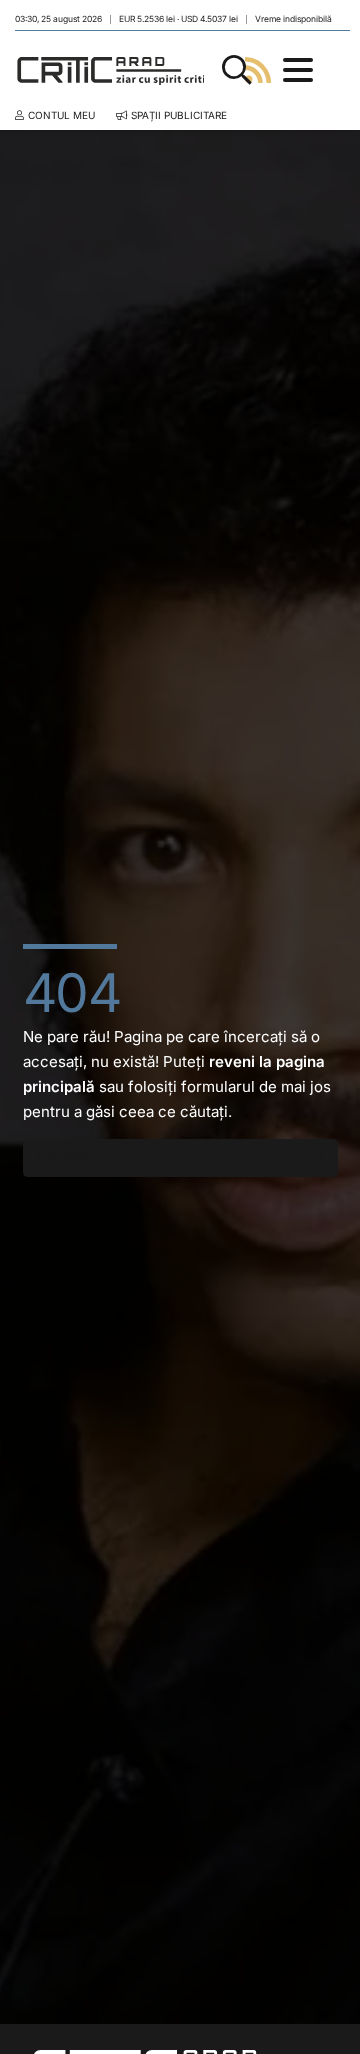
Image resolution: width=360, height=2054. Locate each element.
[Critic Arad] (114, 70)
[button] (237, 70)
